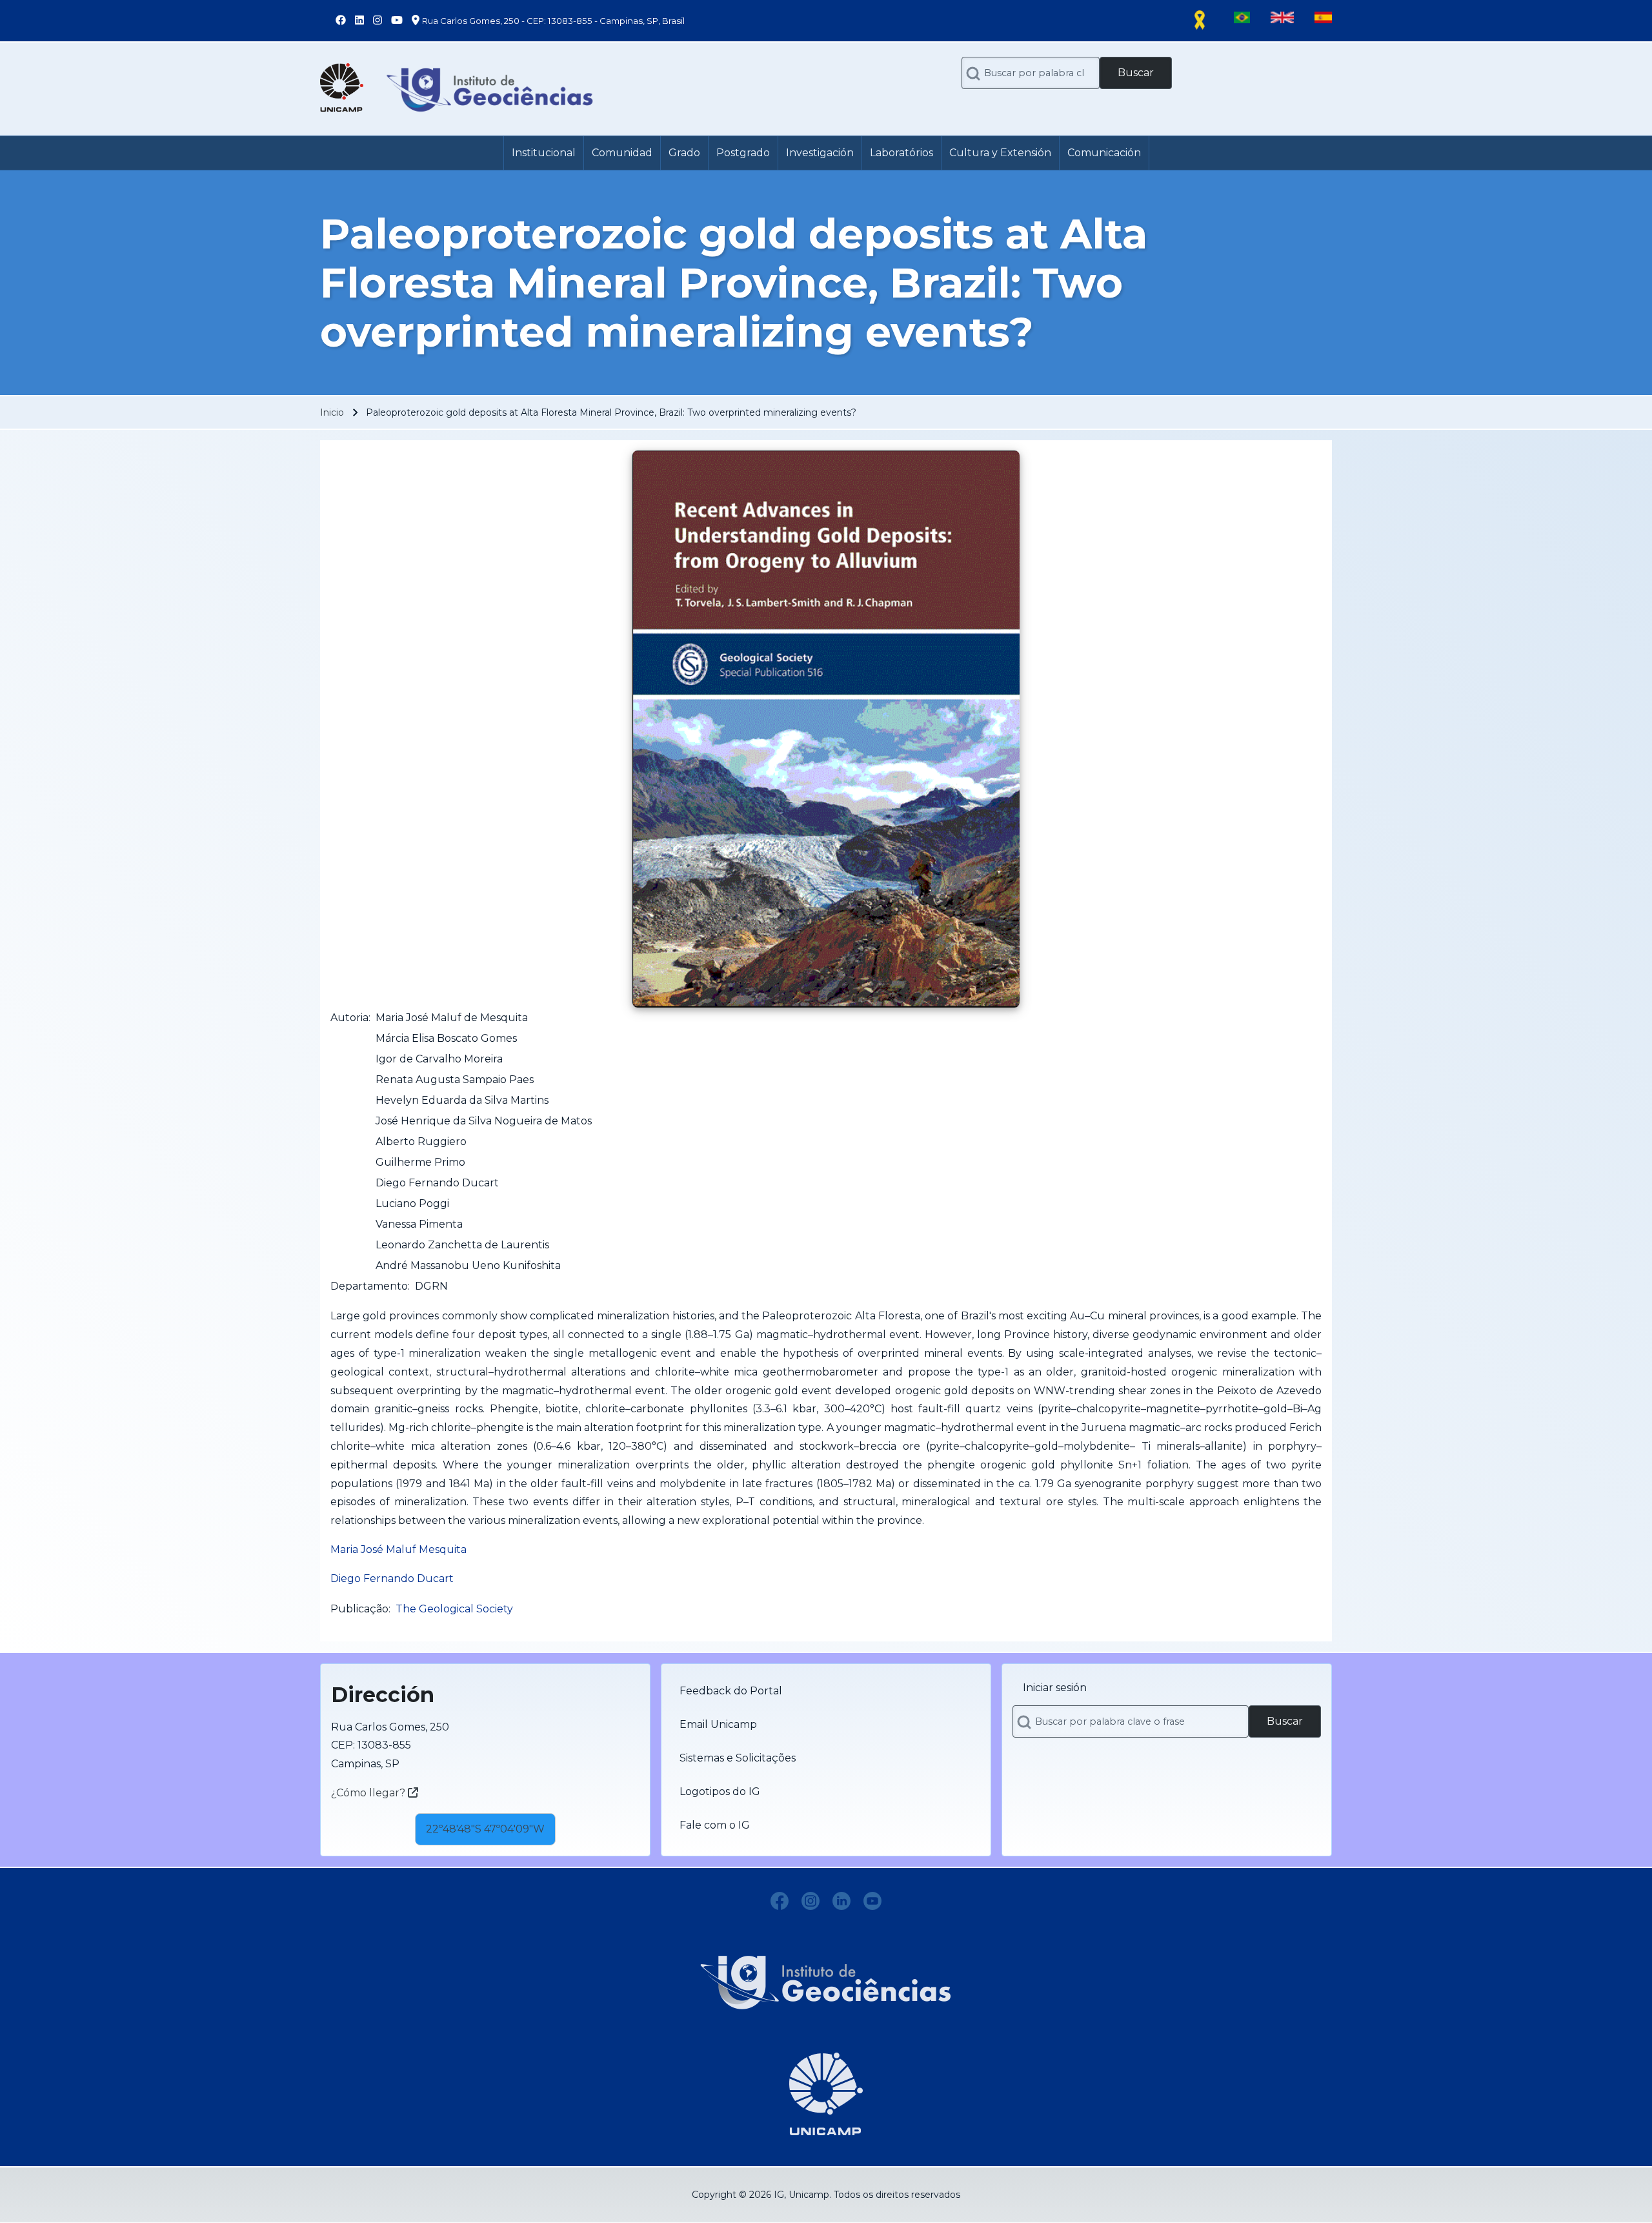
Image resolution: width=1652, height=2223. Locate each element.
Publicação (359, 1609)
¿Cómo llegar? (369, 1793)
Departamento (369, 1286)
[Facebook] (780, 1901)
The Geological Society (454, 1609)
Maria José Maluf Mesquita (398, 1549)
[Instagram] (811, 1901)
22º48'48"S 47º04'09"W (485, 1829)
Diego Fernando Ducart (392, 1578)
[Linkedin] (841, 1901)
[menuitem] (544, 153)
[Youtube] (872, 1901)
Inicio (332, 412)
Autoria (349, 1018)
